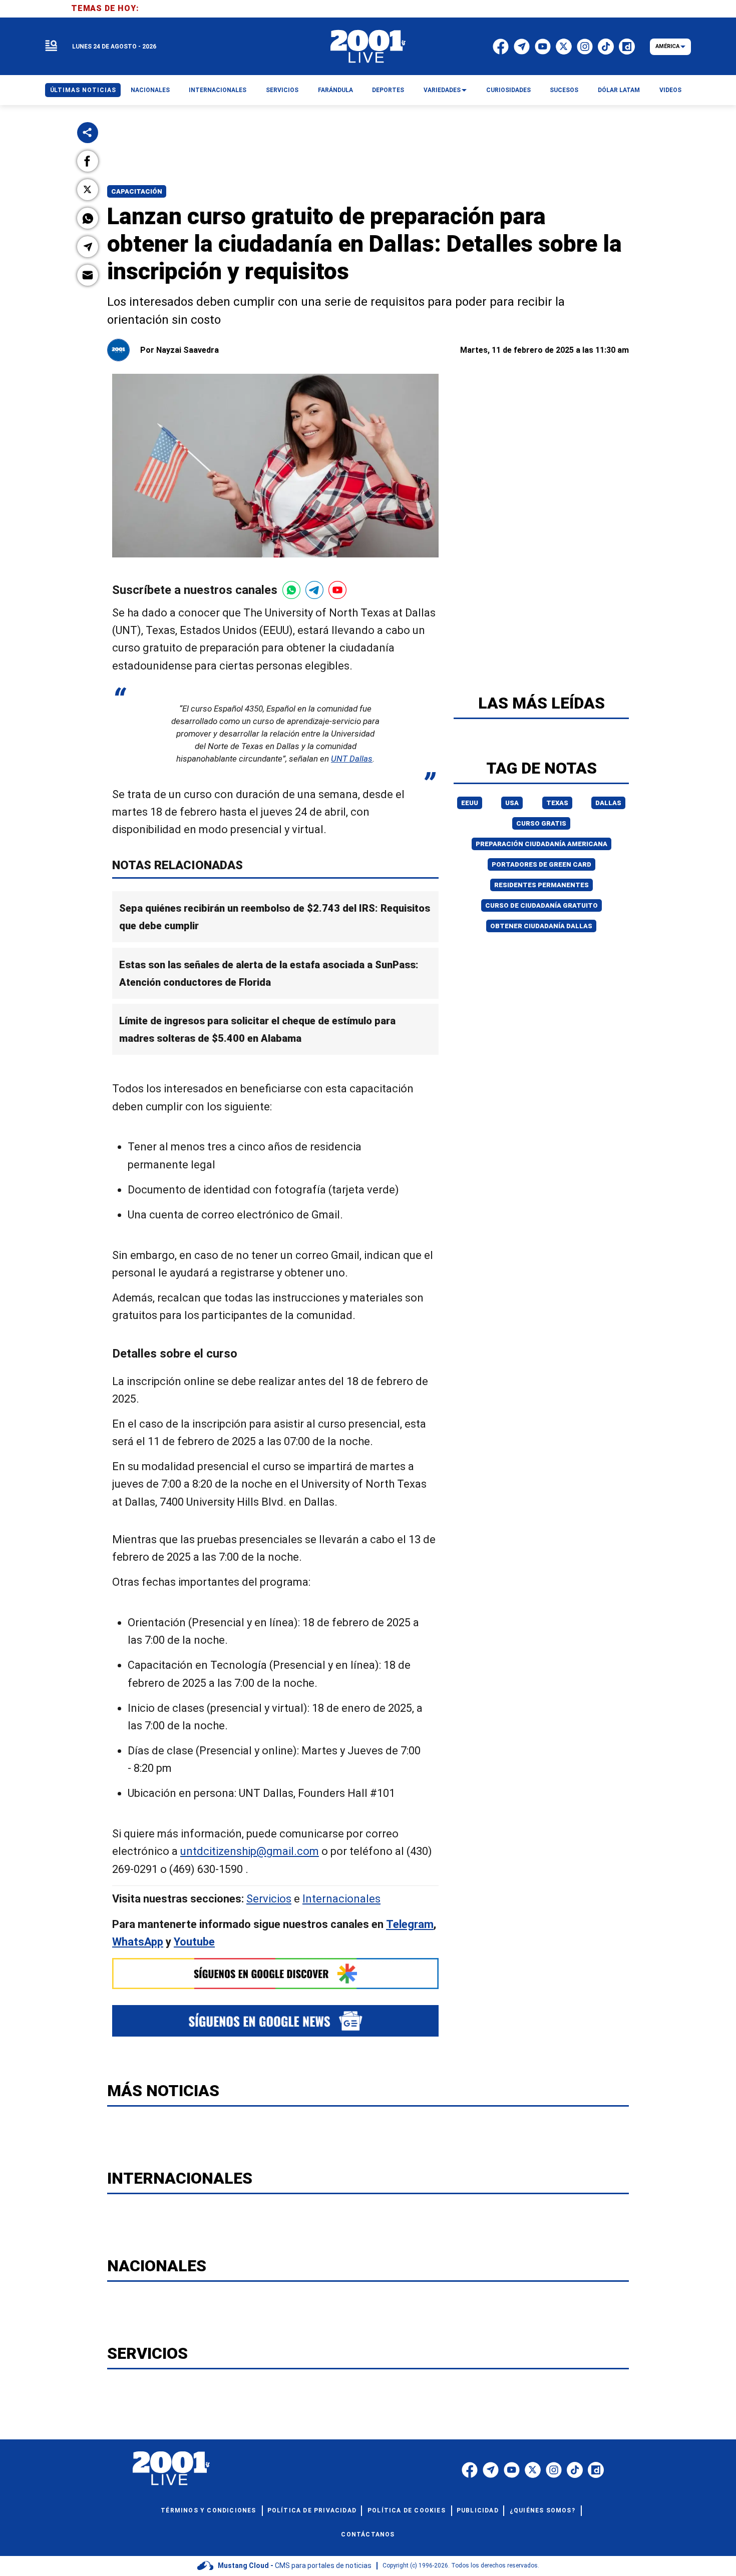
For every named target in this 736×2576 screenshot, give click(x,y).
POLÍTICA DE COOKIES (407, 2510)
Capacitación (137, 191)
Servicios (269, 1899)
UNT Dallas (352, 759)
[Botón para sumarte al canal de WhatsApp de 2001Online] (291, 590)
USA (512, 803)
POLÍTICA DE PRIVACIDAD (312, 2510)
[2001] (368, 47)
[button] (88, 161)
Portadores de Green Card (541, 864)
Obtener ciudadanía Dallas (541, 926)
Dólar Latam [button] (619, 90)
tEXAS (557, 803)
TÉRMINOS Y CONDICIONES (208, 2510)
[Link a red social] (470, 2470)
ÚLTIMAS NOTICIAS (83, 90)
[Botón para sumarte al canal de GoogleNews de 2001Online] (275, 2021)
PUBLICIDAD (478, 2510)
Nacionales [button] (150, 90)
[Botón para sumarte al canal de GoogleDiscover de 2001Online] (275, 1974)
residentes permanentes (541, 885)
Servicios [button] (282, 90)
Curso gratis (541, 823)
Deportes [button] (388, 90)
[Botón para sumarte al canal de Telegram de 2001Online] (314, 590)
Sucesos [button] (564, 90)
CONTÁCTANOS (368, 2534)
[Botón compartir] (88, 133)
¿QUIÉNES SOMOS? (542, 2510)
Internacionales (341, 1899)
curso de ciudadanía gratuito (541, 905)
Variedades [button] (442, 90)
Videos (670, 90)
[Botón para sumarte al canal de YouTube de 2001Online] (337, 590)
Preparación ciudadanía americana (541, 844)
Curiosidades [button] (508, 90)
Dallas (608, 803)
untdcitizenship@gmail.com (250, 1851)
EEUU (470, 803)
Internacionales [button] (218, 90)
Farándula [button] (335, 90)
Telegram (410, 1924)
